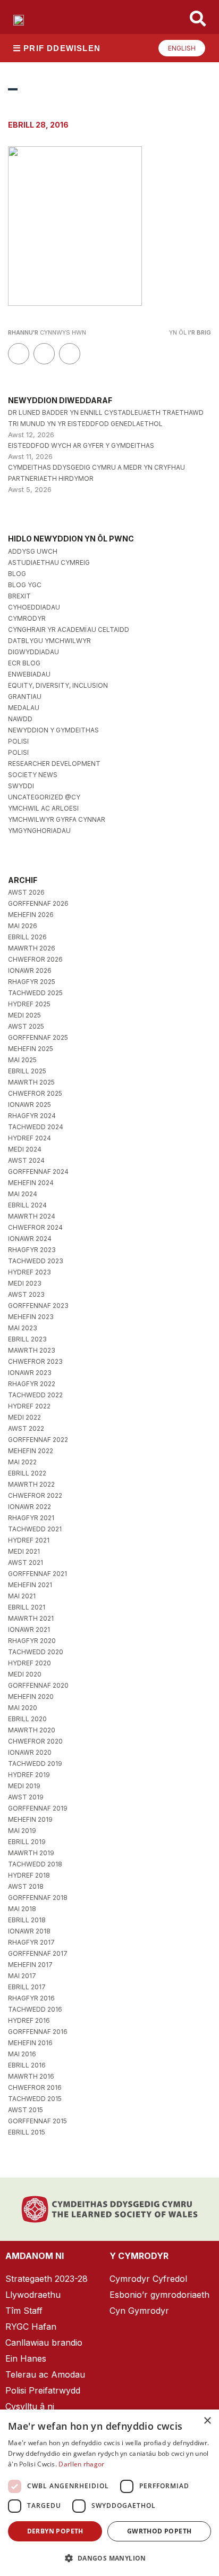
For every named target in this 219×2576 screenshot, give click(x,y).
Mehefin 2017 (30, 1965)
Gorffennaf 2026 (38, 903)
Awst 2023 (26, 1294)
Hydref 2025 (29, 1004)
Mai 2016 (22, 2054)
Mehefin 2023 (31, 1317)
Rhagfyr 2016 (31, 1998)
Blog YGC (25, 585)
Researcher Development (54, 764)
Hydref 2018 (29, 1875)
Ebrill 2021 (27, 1607)
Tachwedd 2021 (35, 1529)
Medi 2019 (24, 1786)
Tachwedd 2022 (35, 1395)
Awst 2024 (26, 1160)
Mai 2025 (22, 1060)
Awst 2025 (26, 1026)
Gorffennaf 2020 (38, 1685)
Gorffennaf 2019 (38, 1808)
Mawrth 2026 (32, 948)
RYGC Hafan (31, 2327)
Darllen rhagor (81, 2464)
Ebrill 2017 (27, 1987)
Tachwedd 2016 (35, 2009)
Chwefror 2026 (35, 959)
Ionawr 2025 (30, 1104)
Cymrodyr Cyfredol (148, 2279)
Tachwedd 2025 (35, 993)
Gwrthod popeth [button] (159, 2531)
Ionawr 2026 (30, 970)
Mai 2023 (23, 1328)
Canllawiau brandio (44, 2342)
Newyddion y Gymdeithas (53, 730)
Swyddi (21, 786)
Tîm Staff (24, 2311)
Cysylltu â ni (30, 2406)
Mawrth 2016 (31, 2076)
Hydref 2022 (29, 1406)
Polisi (18, 741)
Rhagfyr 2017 (31, 1942)
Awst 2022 (26, 1428)
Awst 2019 (26, 1797)
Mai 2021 (22, 1596)
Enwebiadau (29, 674)
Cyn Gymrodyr (139, 2311)
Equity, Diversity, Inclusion (58, 685)
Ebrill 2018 (27, 1920)
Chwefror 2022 (35, 1495)
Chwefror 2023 (35, 1361)
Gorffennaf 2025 (38, 1037)
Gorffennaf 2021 (37, 1574)
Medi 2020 (25, 1674)
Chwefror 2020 (35, 1741)
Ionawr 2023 (30, 1373)
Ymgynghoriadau (39, 831)
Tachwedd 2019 (35, 1764)
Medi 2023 (25, 1283)
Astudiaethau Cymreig (49, 562)
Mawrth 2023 (32, 1350)
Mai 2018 (22, 1909)
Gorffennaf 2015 (37, 2121)
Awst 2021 (26, 1562)
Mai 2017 (22, 1976)
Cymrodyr (27, 618)
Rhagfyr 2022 (32, 1384)
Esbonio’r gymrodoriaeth (159, 2295)
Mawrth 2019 (31, 1853)
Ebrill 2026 (27, 937)
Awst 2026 (26, 892)
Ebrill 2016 (27, 2065)
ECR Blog (24, 663)
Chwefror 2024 (35, 1227)
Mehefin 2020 (31, 1697)
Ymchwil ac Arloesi (43, 808)
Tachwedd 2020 (36, 1652)
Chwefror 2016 (35, 2087)
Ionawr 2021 (29, 1629)
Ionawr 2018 (29, 1931)
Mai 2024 (23, 1194)
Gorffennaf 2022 (38, 1440)
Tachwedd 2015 (35, 2099)
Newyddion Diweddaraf (60, 400)
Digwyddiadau (33, 652)
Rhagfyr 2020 (32, 1641)
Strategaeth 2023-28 (47, 2279)
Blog (17, 574)
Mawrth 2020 (32, 1730)
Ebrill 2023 (27, 1339)
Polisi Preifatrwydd (43, 2390)
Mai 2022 (22, 1462)
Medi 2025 (24, 1015)
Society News (33, 775)
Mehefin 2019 (30, 1819)
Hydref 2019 (29, 1775)
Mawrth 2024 (32, 1216)
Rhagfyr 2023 (32, 1250)
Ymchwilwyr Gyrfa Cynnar (57, 819)
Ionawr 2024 (30, 1239)
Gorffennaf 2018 (38, 1898)
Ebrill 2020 (27, 1719)
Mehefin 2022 (31, 1451)
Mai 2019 (22, 1831)
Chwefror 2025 (35, 1093)
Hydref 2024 (30, 1138)
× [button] (207, 2421)
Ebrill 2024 (27, 1205)
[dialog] (109, 2493)
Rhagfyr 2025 (32, 982)
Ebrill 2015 (27, 2132)
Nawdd (20, 719)
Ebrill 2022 (27, 1473)
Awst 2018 (26, 1886)
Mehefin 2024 (31, 1183)
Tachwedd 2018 (35, 1864)
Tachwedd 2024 (36, 1127)
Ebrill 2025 (27, 1071)
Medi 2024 (25, 1149)
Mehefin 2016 (30, 2043)
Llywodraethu (33, 2295)
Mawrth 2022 (31, 1484)
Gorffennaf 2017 (38, 1953)
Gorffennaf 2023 (38, 1306)
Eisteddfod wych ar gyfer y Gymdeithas (81, 445)
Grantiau (25, 697)
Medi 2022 (24, 1417)
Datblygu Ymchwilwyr (49, 641)
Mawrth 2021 (31, 1618)
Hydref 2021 (29, 1540)
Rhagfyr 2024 (32, 1116)
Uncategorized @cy (44, 797)
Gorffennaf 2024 (38, 1172)
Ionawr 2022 (30, 1507)
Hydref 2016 (29, 2020)
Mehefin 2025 (31, 1049)
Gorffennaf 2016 (38, 2032)
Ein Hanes (26, 2358)
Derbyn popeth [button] (55, 2531)
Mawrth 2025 (31, 1082)
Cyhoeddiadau (34, 607)
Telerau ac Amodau (45, 2374)
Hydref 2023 (30, 1272)
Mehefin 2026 (31, 915)
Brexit (19, 596)
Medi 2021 (24, 1551)
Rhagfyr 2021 (31, 1518)
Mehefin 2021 (30, 1585)
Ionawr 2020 (30, 1752)
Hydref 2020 (30, 1663)
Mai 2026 (23, 926)
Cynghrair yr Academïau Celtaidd (69, 630)
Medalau (24, 708)
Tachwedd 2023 (36, 1261)
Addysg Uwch (33, 551)
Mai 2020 (23, 1708)
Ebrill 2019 (27, 1842)
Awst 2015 (26, 2110)
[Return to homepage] (19, 20)
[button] (109, 2558)
